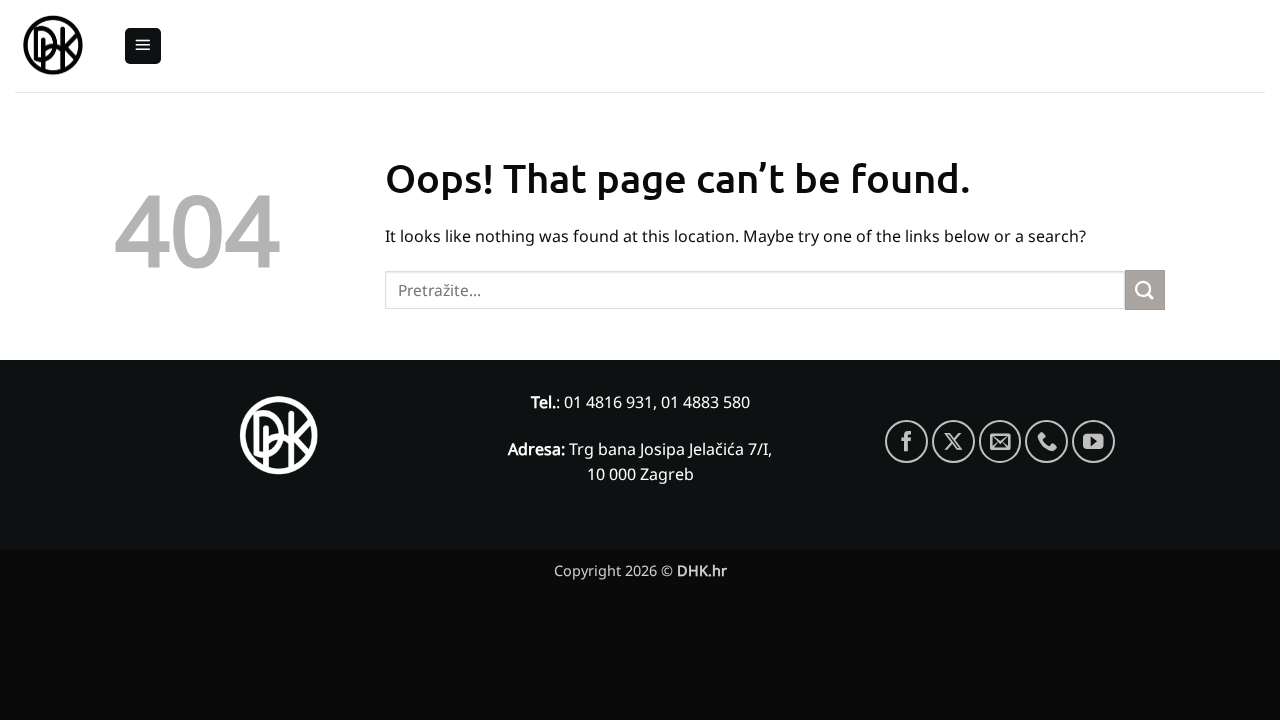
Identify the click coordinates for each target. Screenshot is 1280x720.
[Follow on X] (953, 441)
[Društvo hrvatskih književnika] (54, 46)
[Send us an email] (1000, 441)
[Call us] (1046, 441)
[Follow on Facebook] (906, 441)
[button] (143, 46)
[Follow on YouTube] (1093, 441)
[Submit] (1145, 289)
